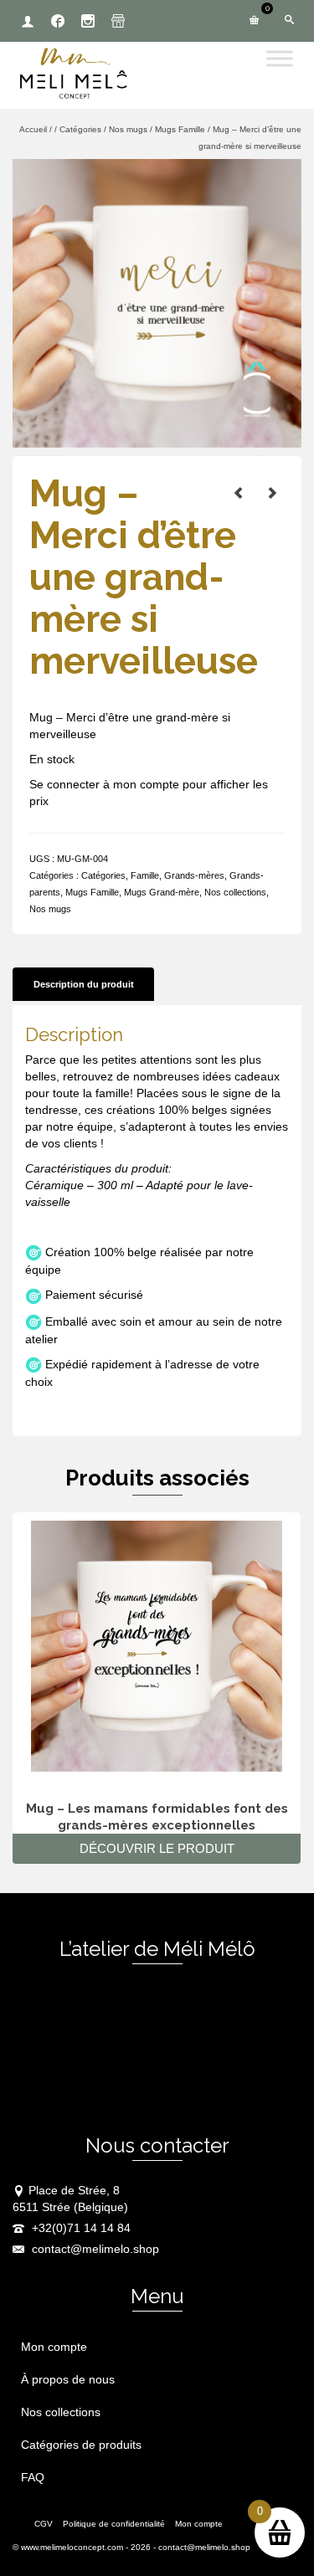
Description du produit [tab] (84, 984)
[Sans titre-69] (157, 302)
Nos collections (235, 892)
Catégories (103, 875)
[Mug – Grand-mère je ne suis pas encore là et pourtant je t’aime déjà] (272, 493)
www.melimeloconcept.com (72, 2547)
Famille (145, 875)
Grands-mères (194, 875)
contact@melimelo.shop (94, 2249)
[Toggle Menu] (280, 58)
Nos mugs (50, 909)
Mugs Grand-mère (162, 892)
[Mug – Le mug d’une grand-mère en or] (239, 493)
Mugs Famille (92, 892)
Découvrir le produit (157, 1848)
